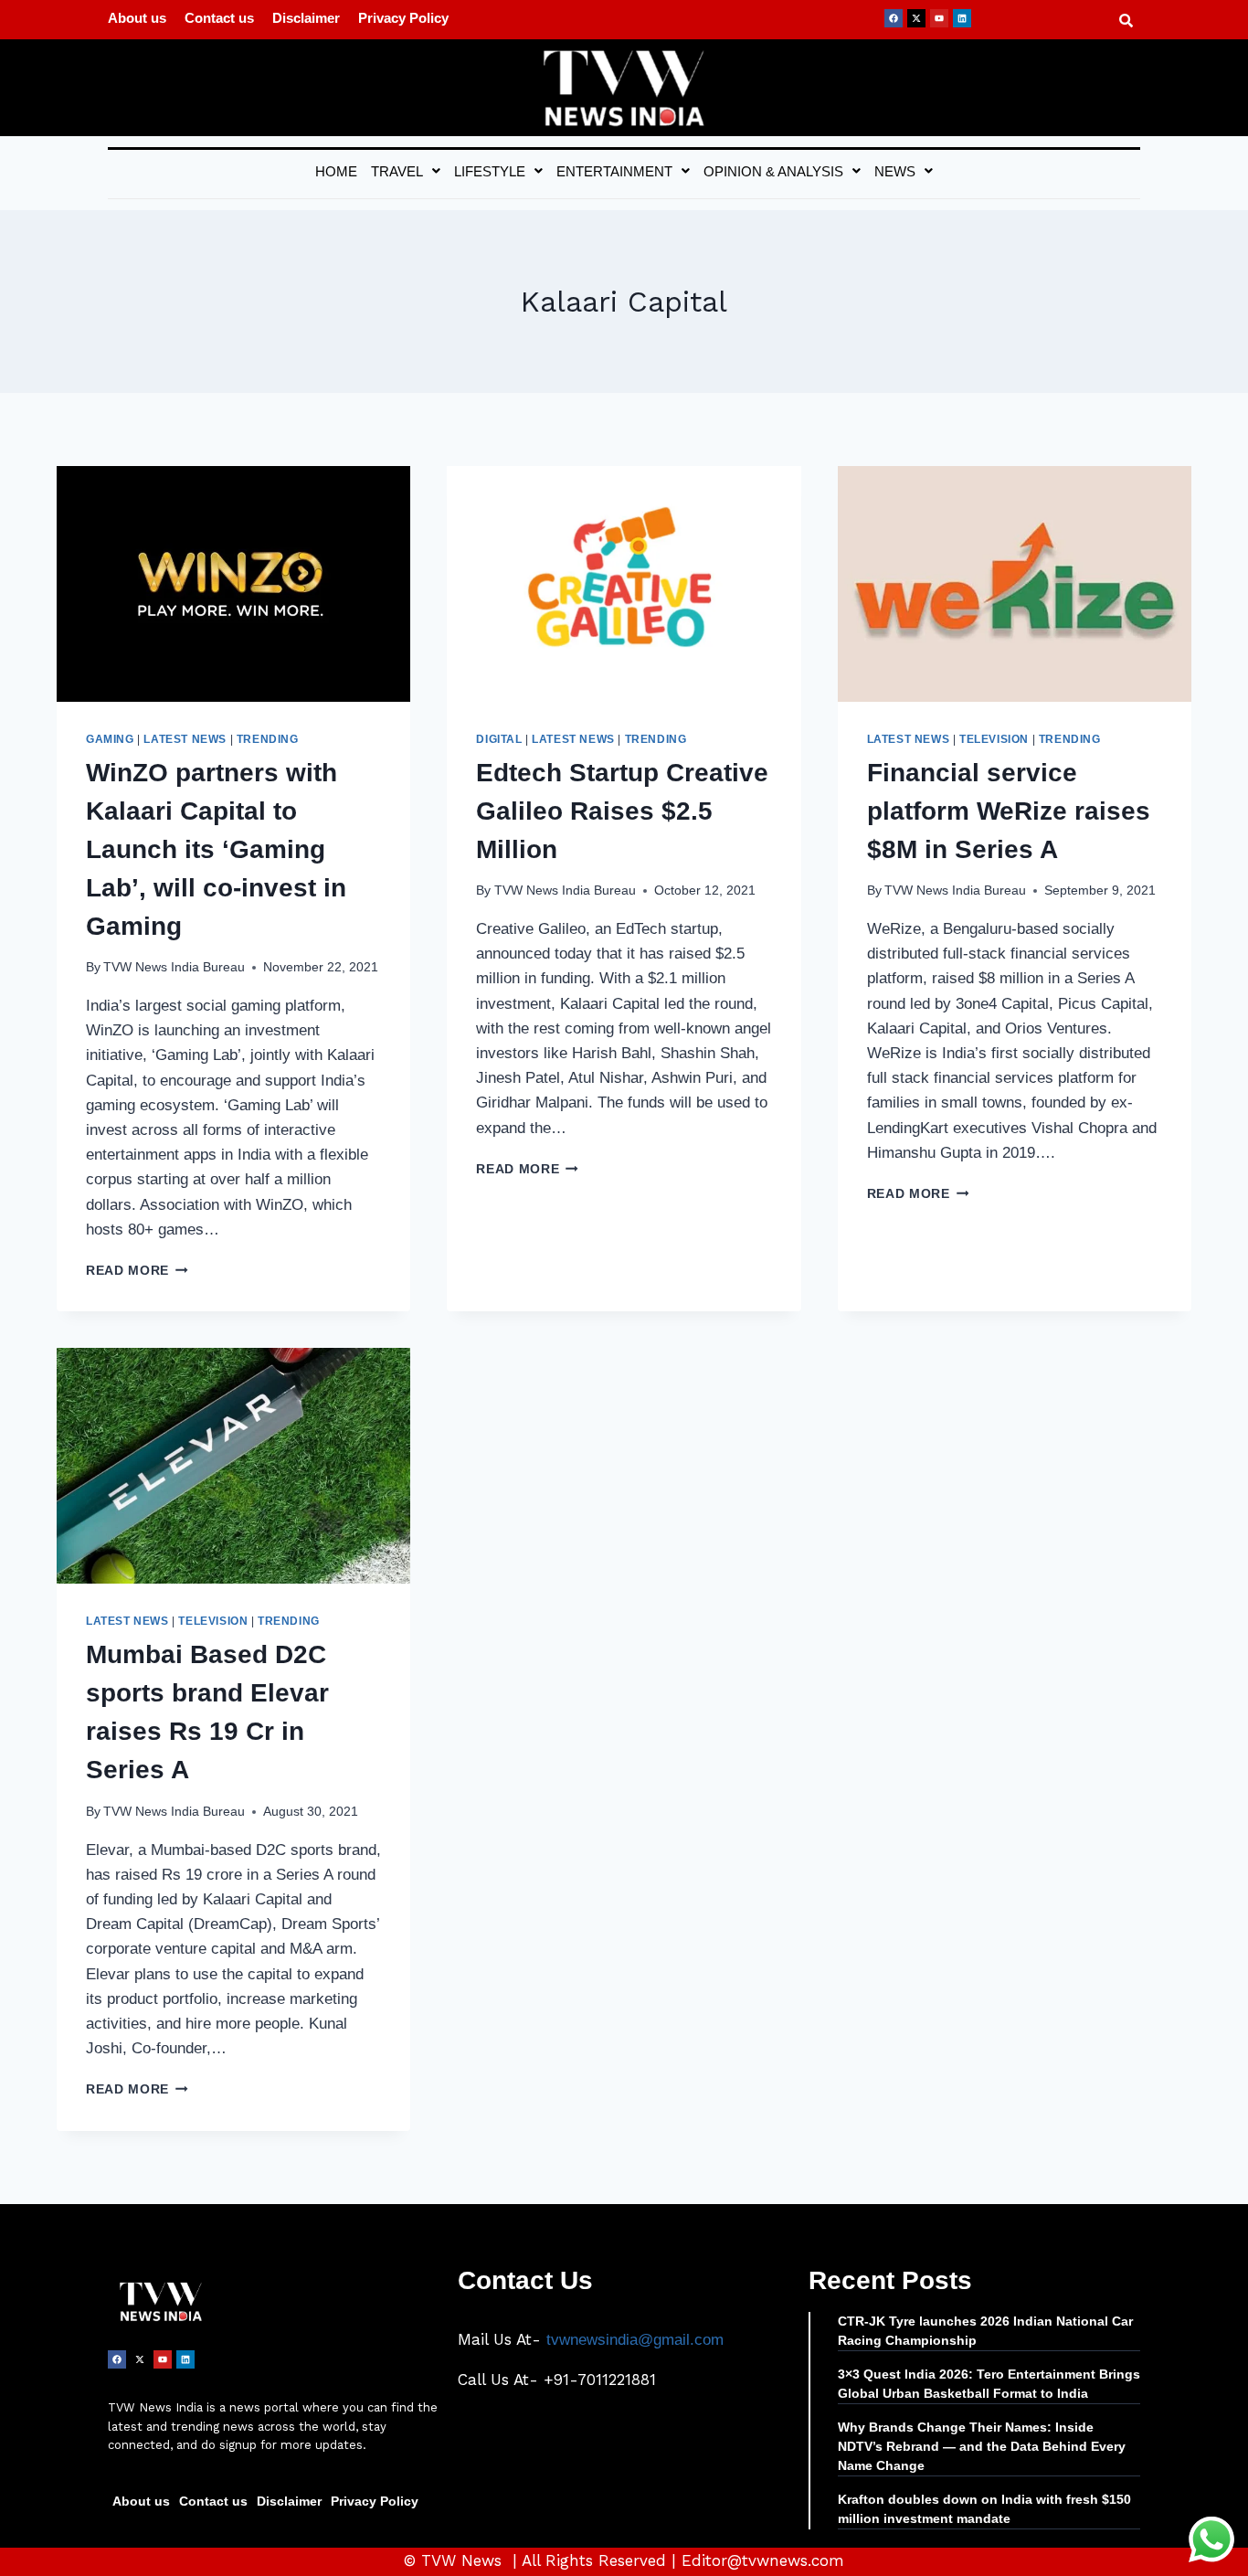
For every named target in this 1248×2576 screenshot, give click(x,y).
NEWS (895, 171)
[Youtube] (939, 18)
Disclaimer (306, 18)
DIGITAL (499, 739)
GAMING (110, 739)
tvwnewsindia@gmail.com (635, 2340)
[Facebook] (894, 18)
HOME (336, 171)
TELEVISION (994, 739)
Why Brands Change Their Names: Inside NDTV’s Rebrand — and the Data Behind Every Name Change (982, 2446)
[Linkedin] (962, 18)
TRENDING (268, 739)
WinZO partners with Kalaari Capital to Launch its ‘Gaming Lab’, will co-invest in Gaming (216, 849)
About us (137, 18)
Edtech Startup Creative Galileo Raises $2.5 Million (622, 811)
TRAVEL (397, 171)
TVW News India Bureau (174, 967)
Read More (137, 1271)
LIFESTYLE (490, 171)
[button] (406, 171)
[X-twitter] (916, 18)
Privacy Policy (403, 18)
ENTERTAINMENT (614, 171)
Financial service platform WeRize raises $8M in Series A (1009, 811)
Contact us (219, 18)
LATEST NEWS (185, 739)
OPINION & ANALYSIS (773, 171)
